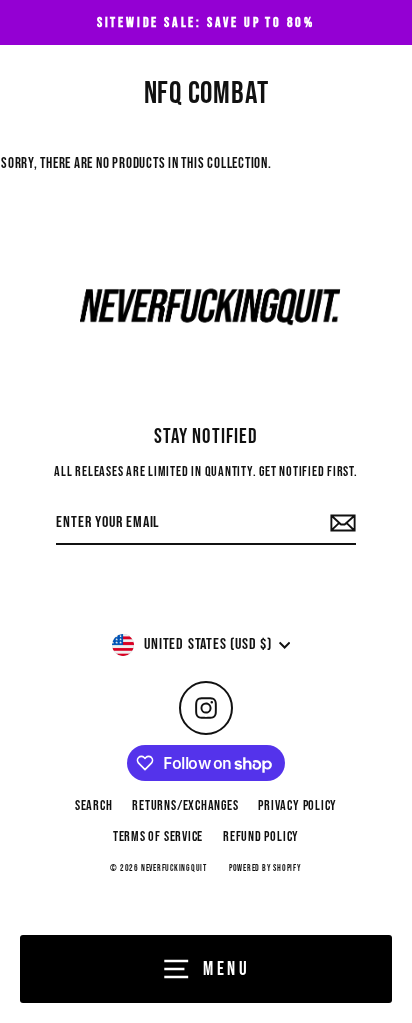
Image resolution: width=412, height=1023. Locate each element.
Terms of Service (158, 837)
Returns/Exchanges (185, 806)
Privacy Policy (297, 806)
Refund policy (261, 837)
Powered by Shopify (265, 868)
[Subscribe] (340, 524)
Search (94, 806)
